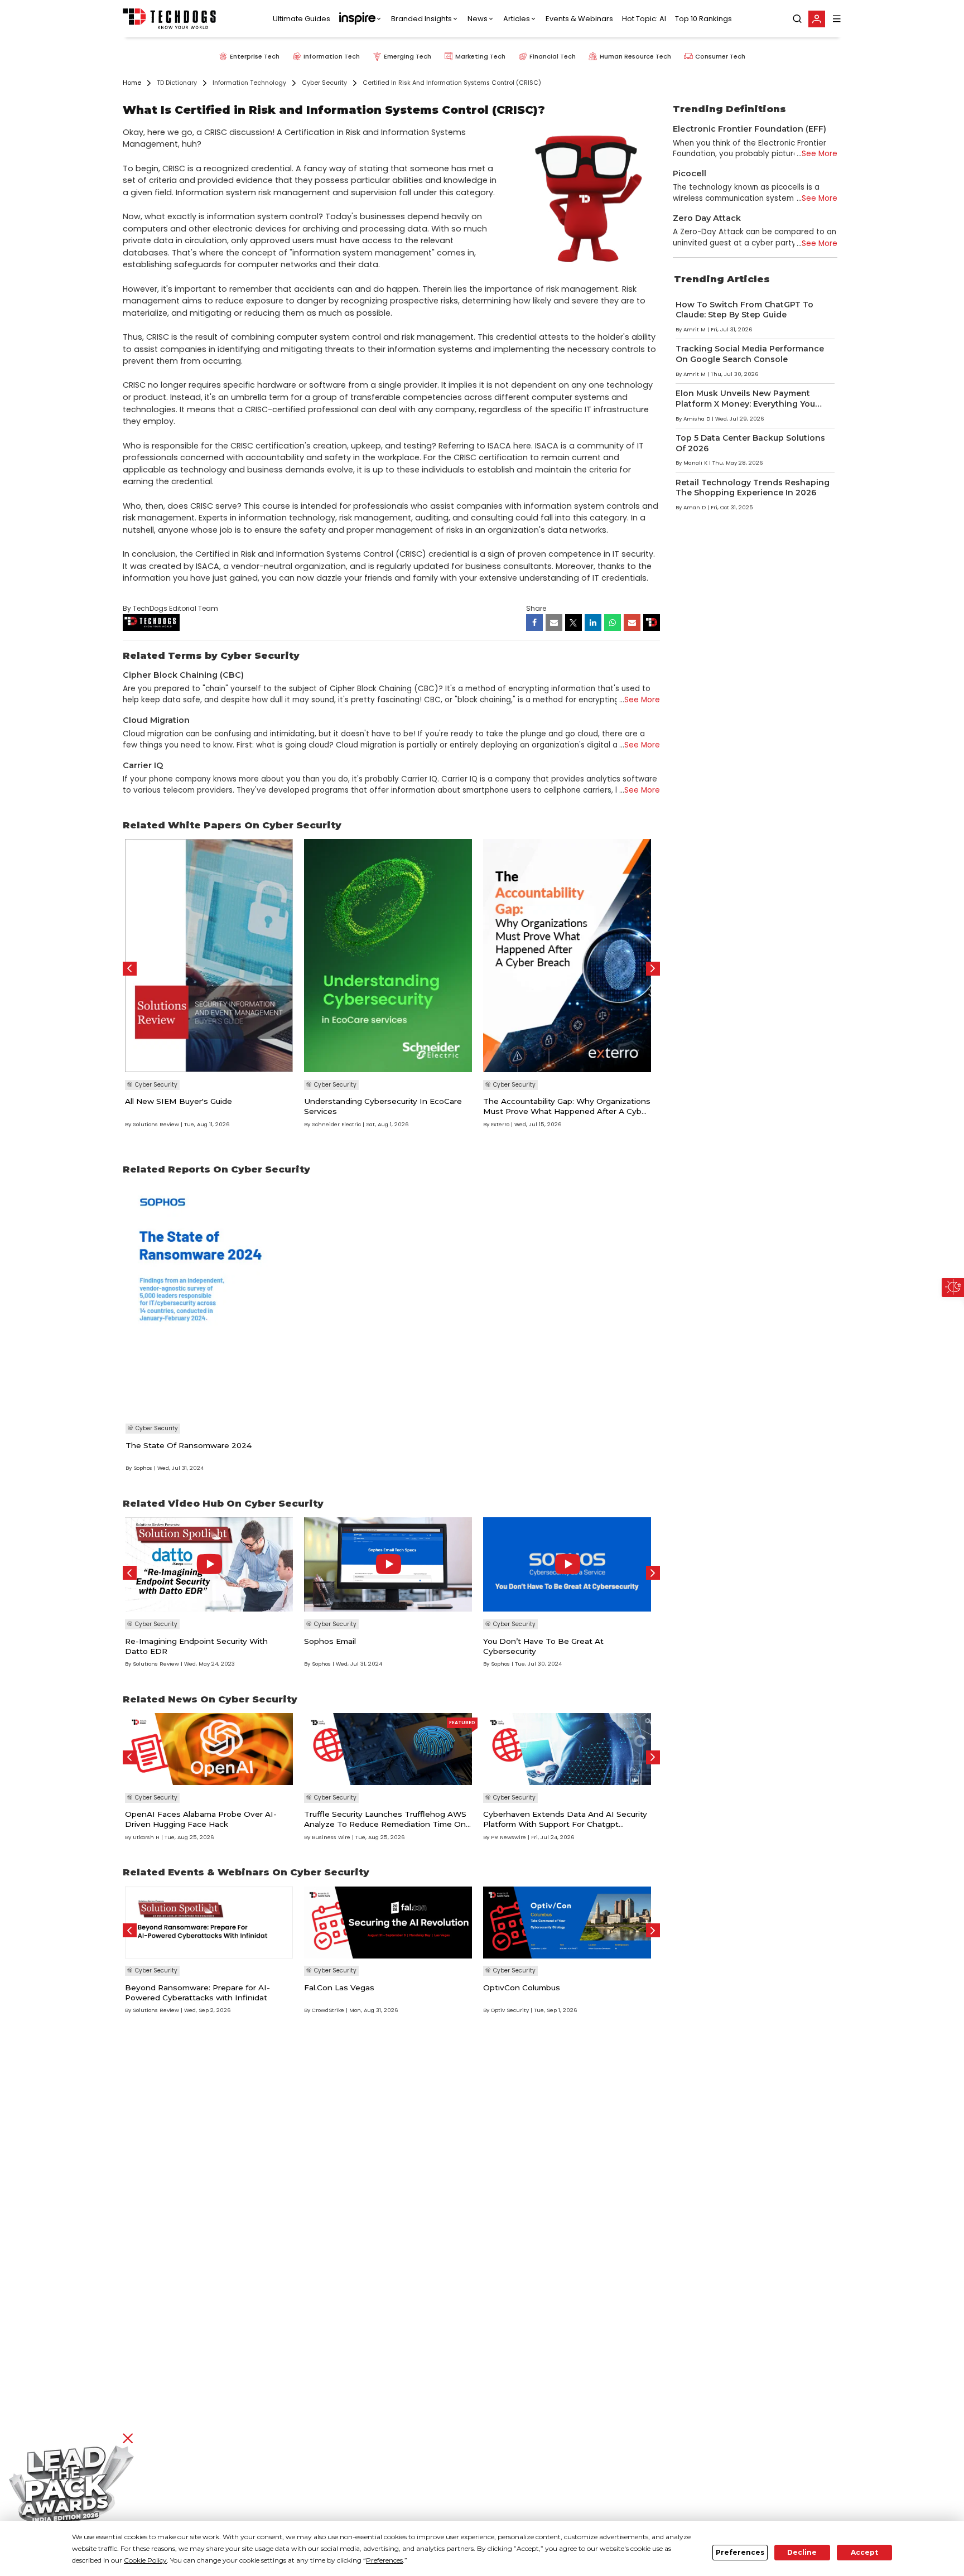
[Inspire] (361, 19)
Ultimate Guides (302, 19)
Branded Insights (421, 19)
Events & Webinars (579, 19)
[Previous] (130, 969)
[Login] (817, 19)
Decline (802, 2552)
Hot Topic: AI (644, 19)
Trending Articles (722, 279)
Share (536, 608)
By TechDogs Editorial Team (170, 608)
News (478, 19)
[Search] (797, 19)
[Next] (653, 969)
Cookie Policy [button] (145, 2560)
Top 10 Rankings (703, 19)
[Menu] (837, 19)
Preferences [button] (384, 2560)
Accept (864, 2552)
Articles (517, 19)
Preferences (740, 2552)
